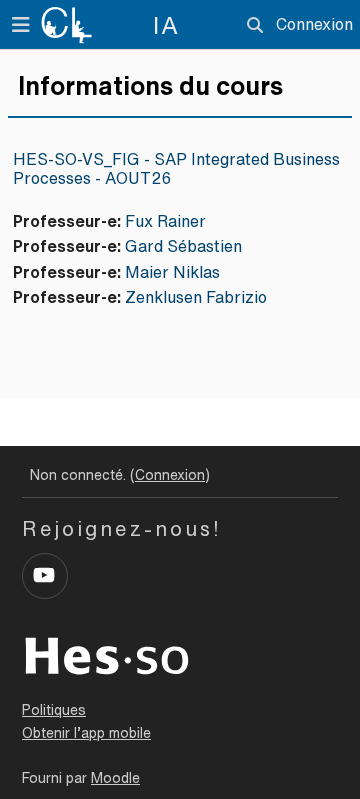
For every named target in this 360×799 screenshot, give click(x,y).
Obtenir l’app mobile (86, 733)
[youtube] (45, 576)
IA (166, 25)
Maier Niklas (172, 272)
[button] (255, 25)
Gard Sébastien (183, 246)
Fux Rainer (165, 221)
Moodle (115, 778)
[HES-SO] (107, 654)
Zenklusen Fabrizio (196, 297)
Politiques (54, 710)
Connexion (314, 24)
